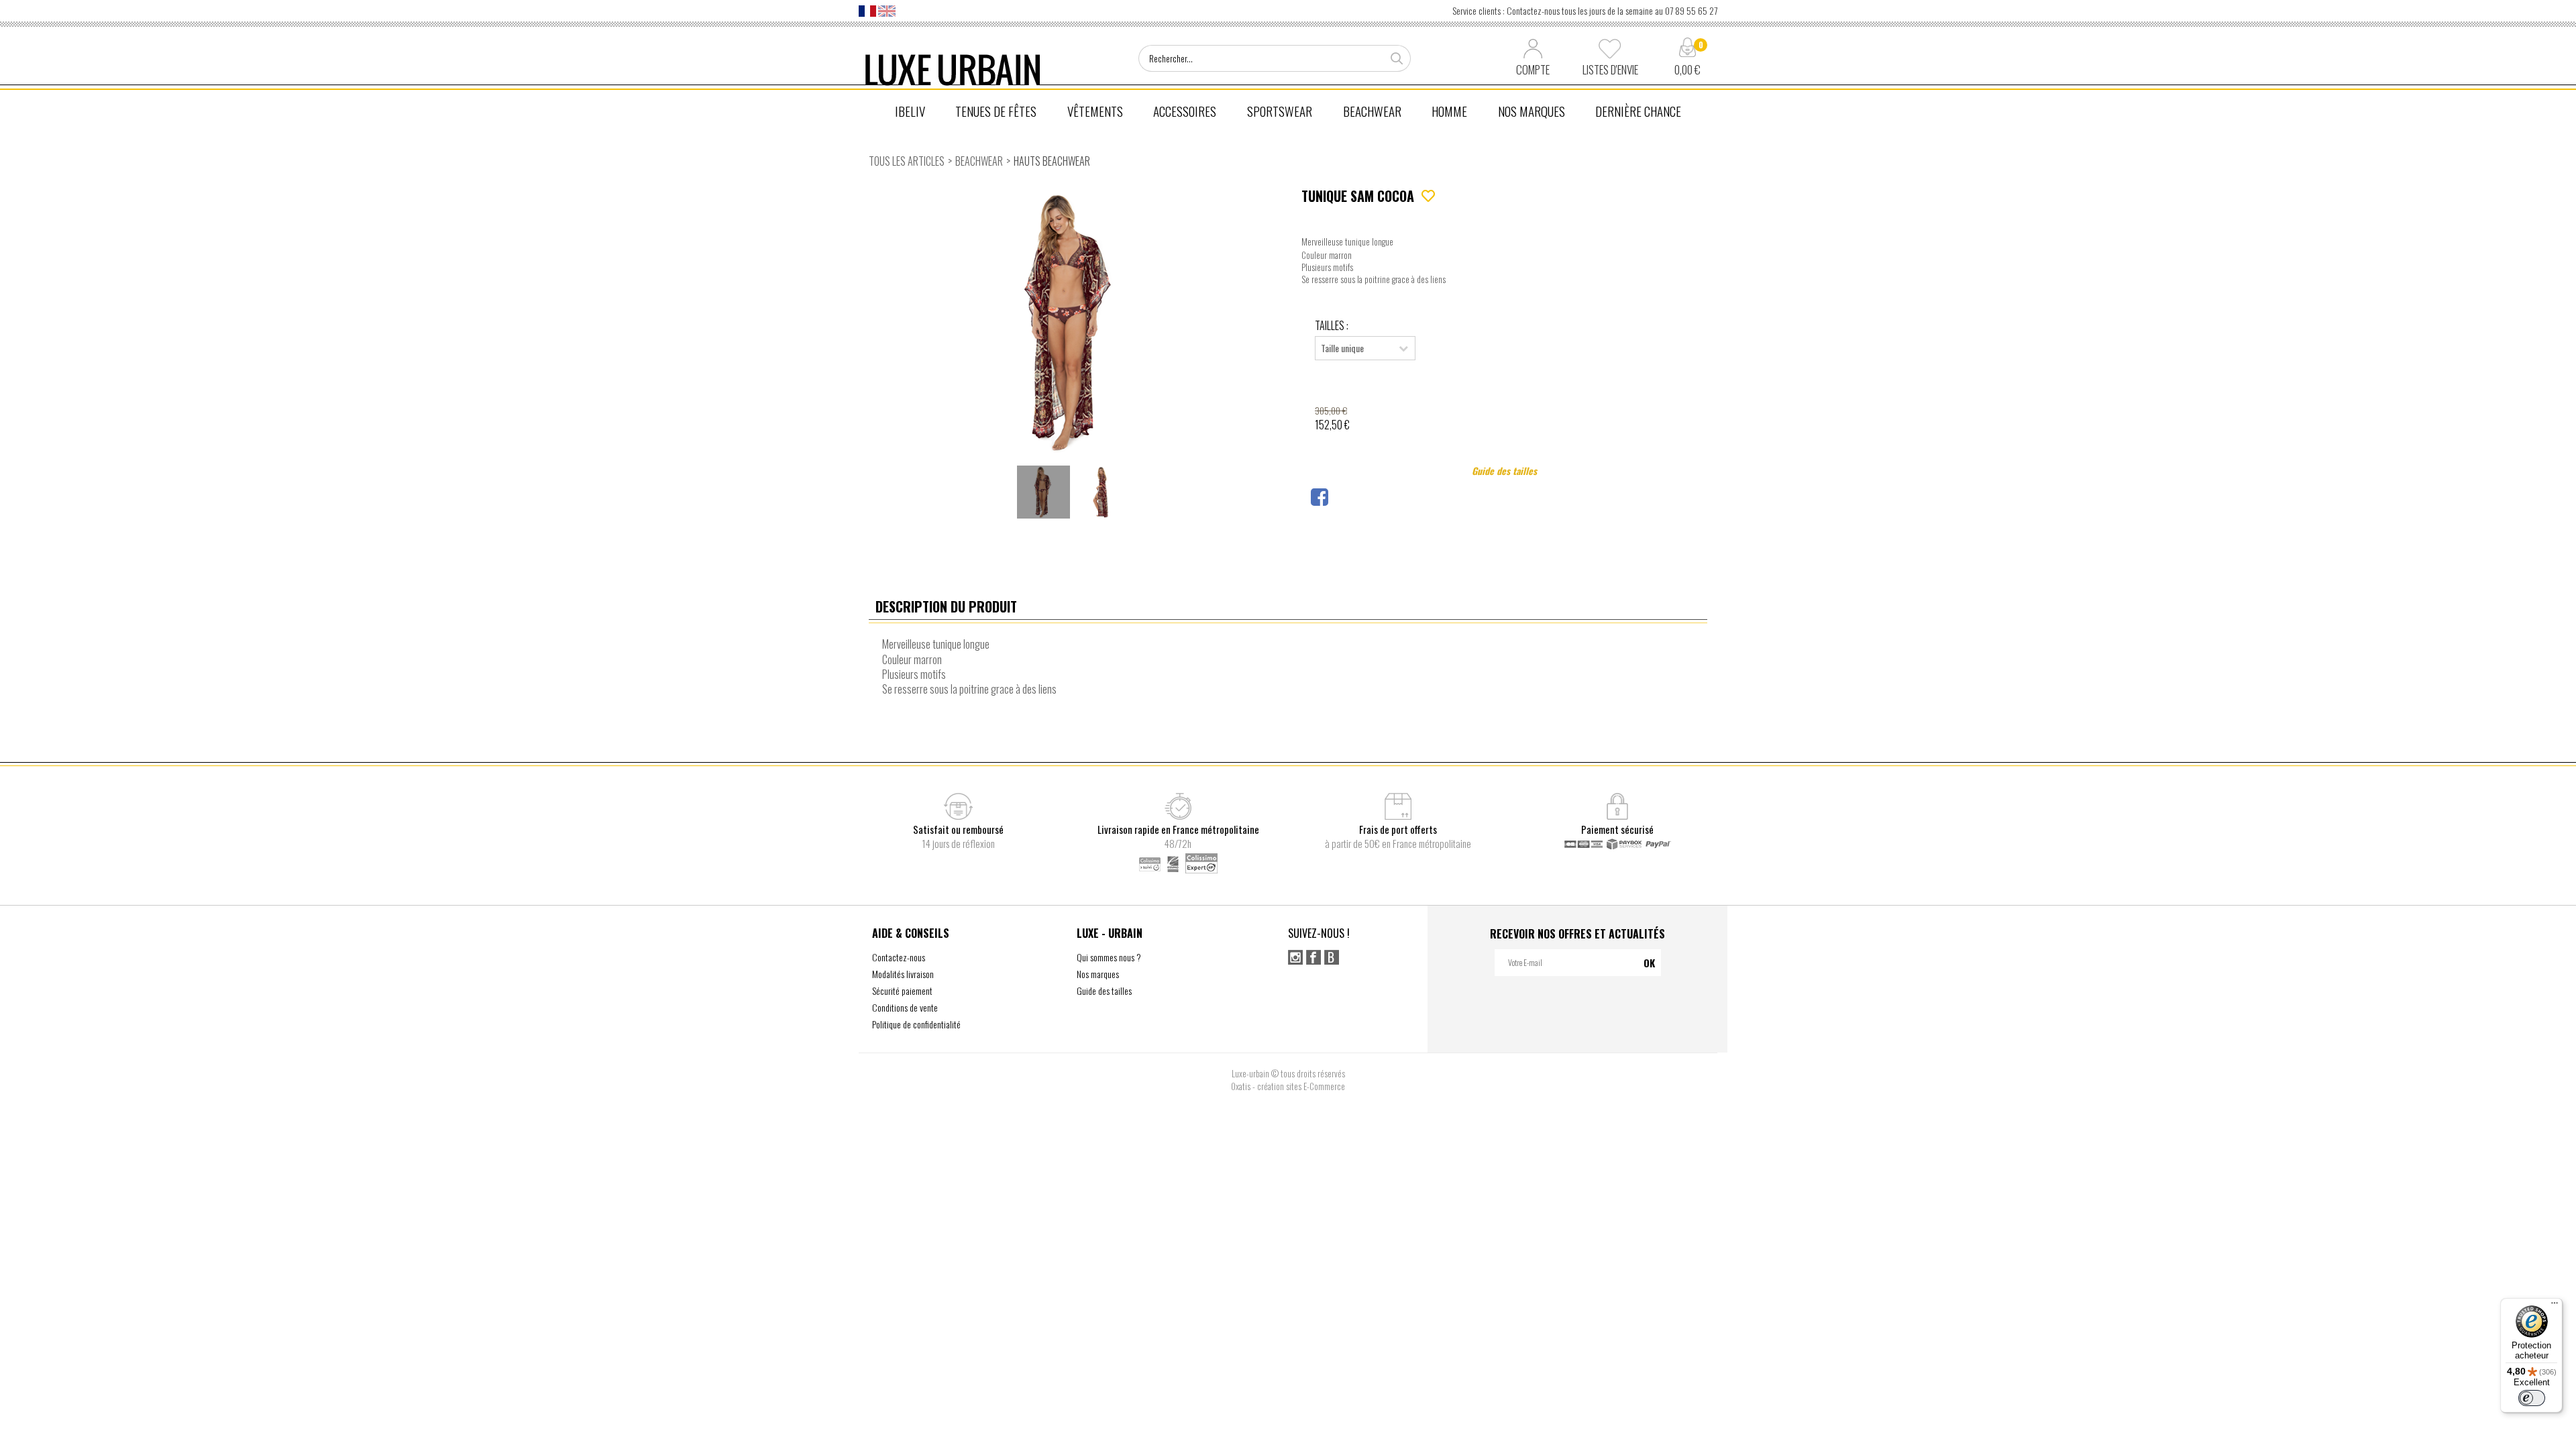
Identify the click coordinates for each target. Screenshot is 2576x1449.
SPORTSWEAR (1280, 111)
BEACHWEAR (1372, 111)
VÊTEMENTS (1095, 111)
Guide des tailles (1504, 471)
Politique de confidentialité (916, 1024)
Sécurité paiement (902, 990)
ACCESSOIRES (1185, 111)
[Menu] (2555, 1306)
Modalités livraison (903, 974)
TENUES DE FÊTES (996, 111)
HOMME (1449, 111)
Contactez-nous (899, 957)
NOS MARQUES (1532, 111)
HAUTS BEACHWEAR (1052, 161)
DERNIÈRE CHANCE (1638, 111)
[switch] (2532, 1398)
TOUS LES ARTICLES (907, 161)
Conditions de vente (905, 1007)
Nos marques (1098, 974)
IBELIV (910, 111)
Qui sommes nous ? (1109, 957)
